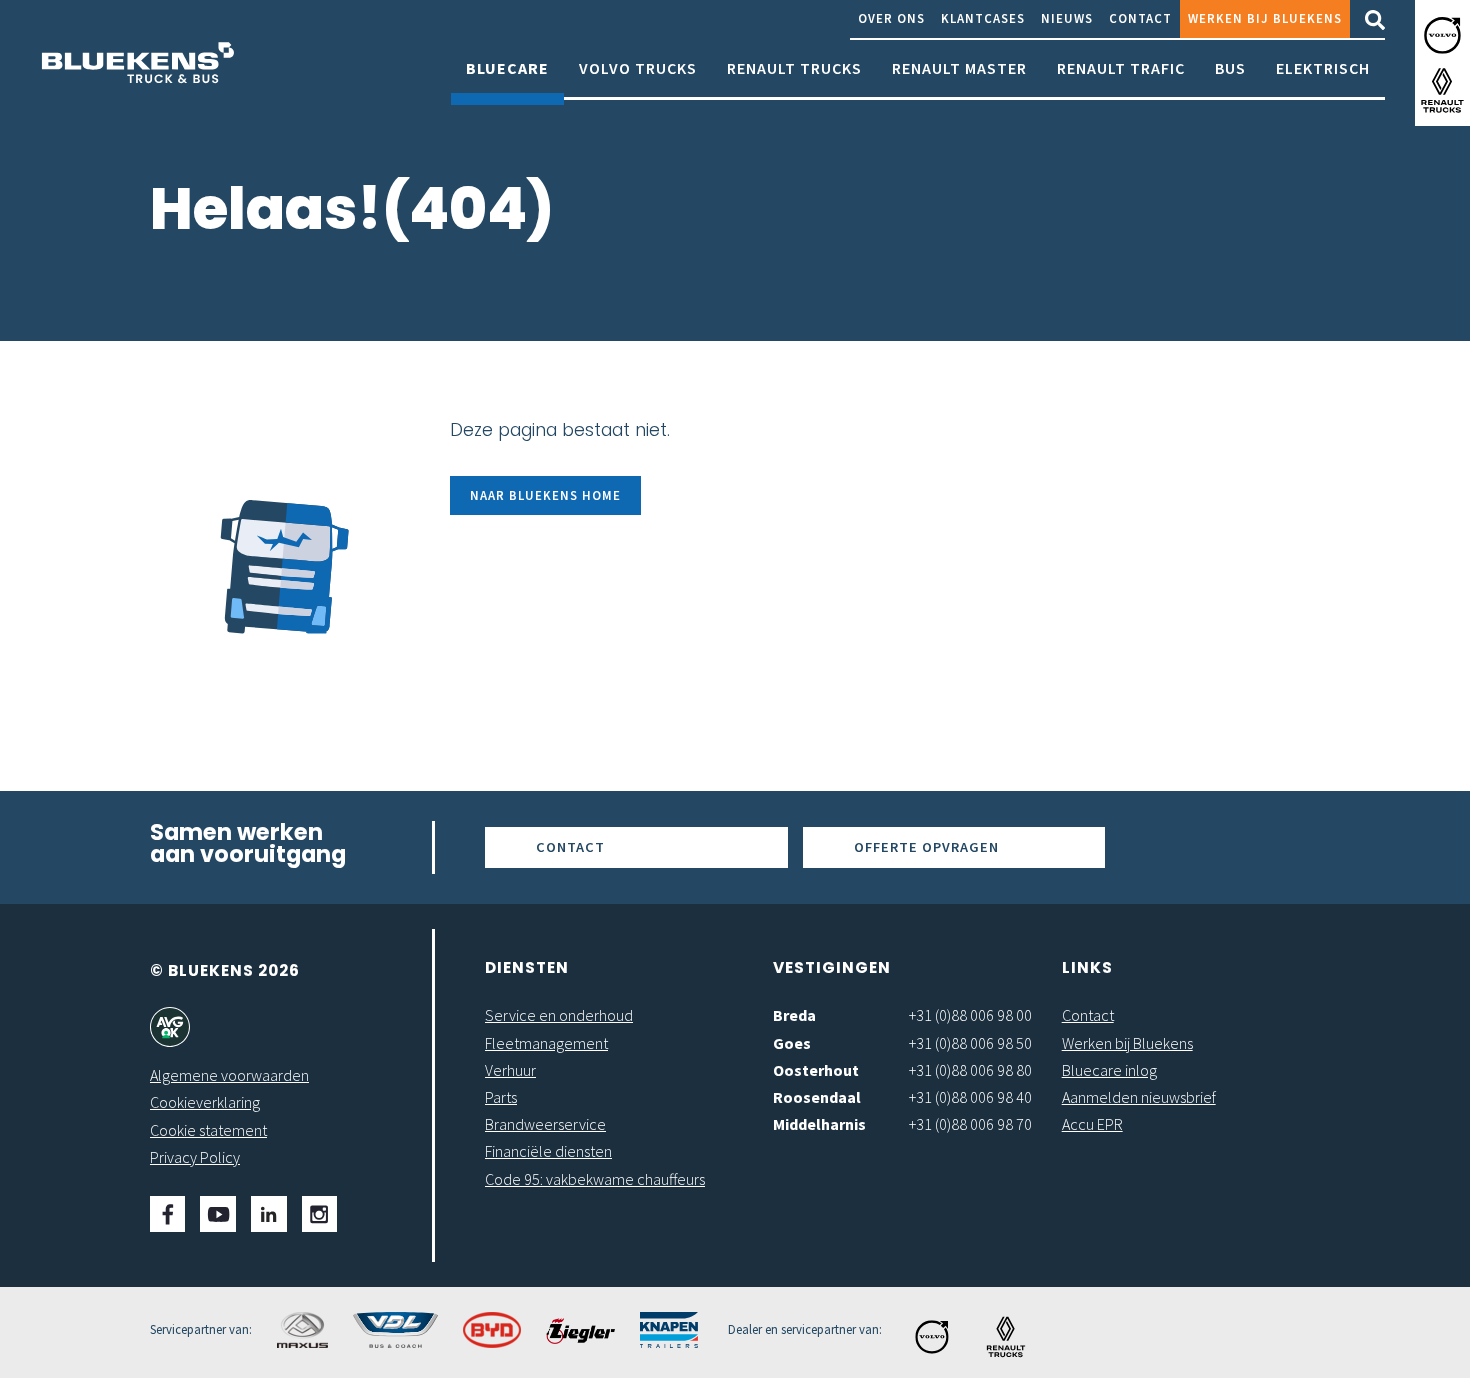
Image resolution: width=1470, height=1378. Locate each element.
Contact (1140, 18)
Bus (1230, 68)
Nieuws (1067, 18)
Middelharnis (819, 1124)
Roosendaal (817, 1097)
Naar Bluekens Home (545, 495)
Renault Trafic (1121, 68)
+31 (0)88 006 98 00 (970, 1015)
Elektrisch (1323, 68)
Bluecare (507, 68)
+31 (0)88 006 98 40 (970, 1097)
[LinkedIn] (269, 1214)
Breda (794, 1015)
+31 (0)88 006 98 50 (970, 1043)
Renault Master (959, 68)
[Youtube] (218, 1214)
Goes (792, 1043)
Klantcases (983, 18)
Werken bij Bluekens (1265, 18)
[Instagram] (319, 1214)
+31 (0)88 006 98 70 (970, 1124)
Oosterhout (816, 1070)
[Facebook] (167, 1214)
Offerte (926, 847)
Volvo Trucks (638, 68)
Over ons (891, 18)
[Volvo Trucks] (1442, 35)
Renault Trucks (794, 68)
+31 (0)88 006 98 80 (970, 1070)
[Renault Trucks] (1442, 90)
